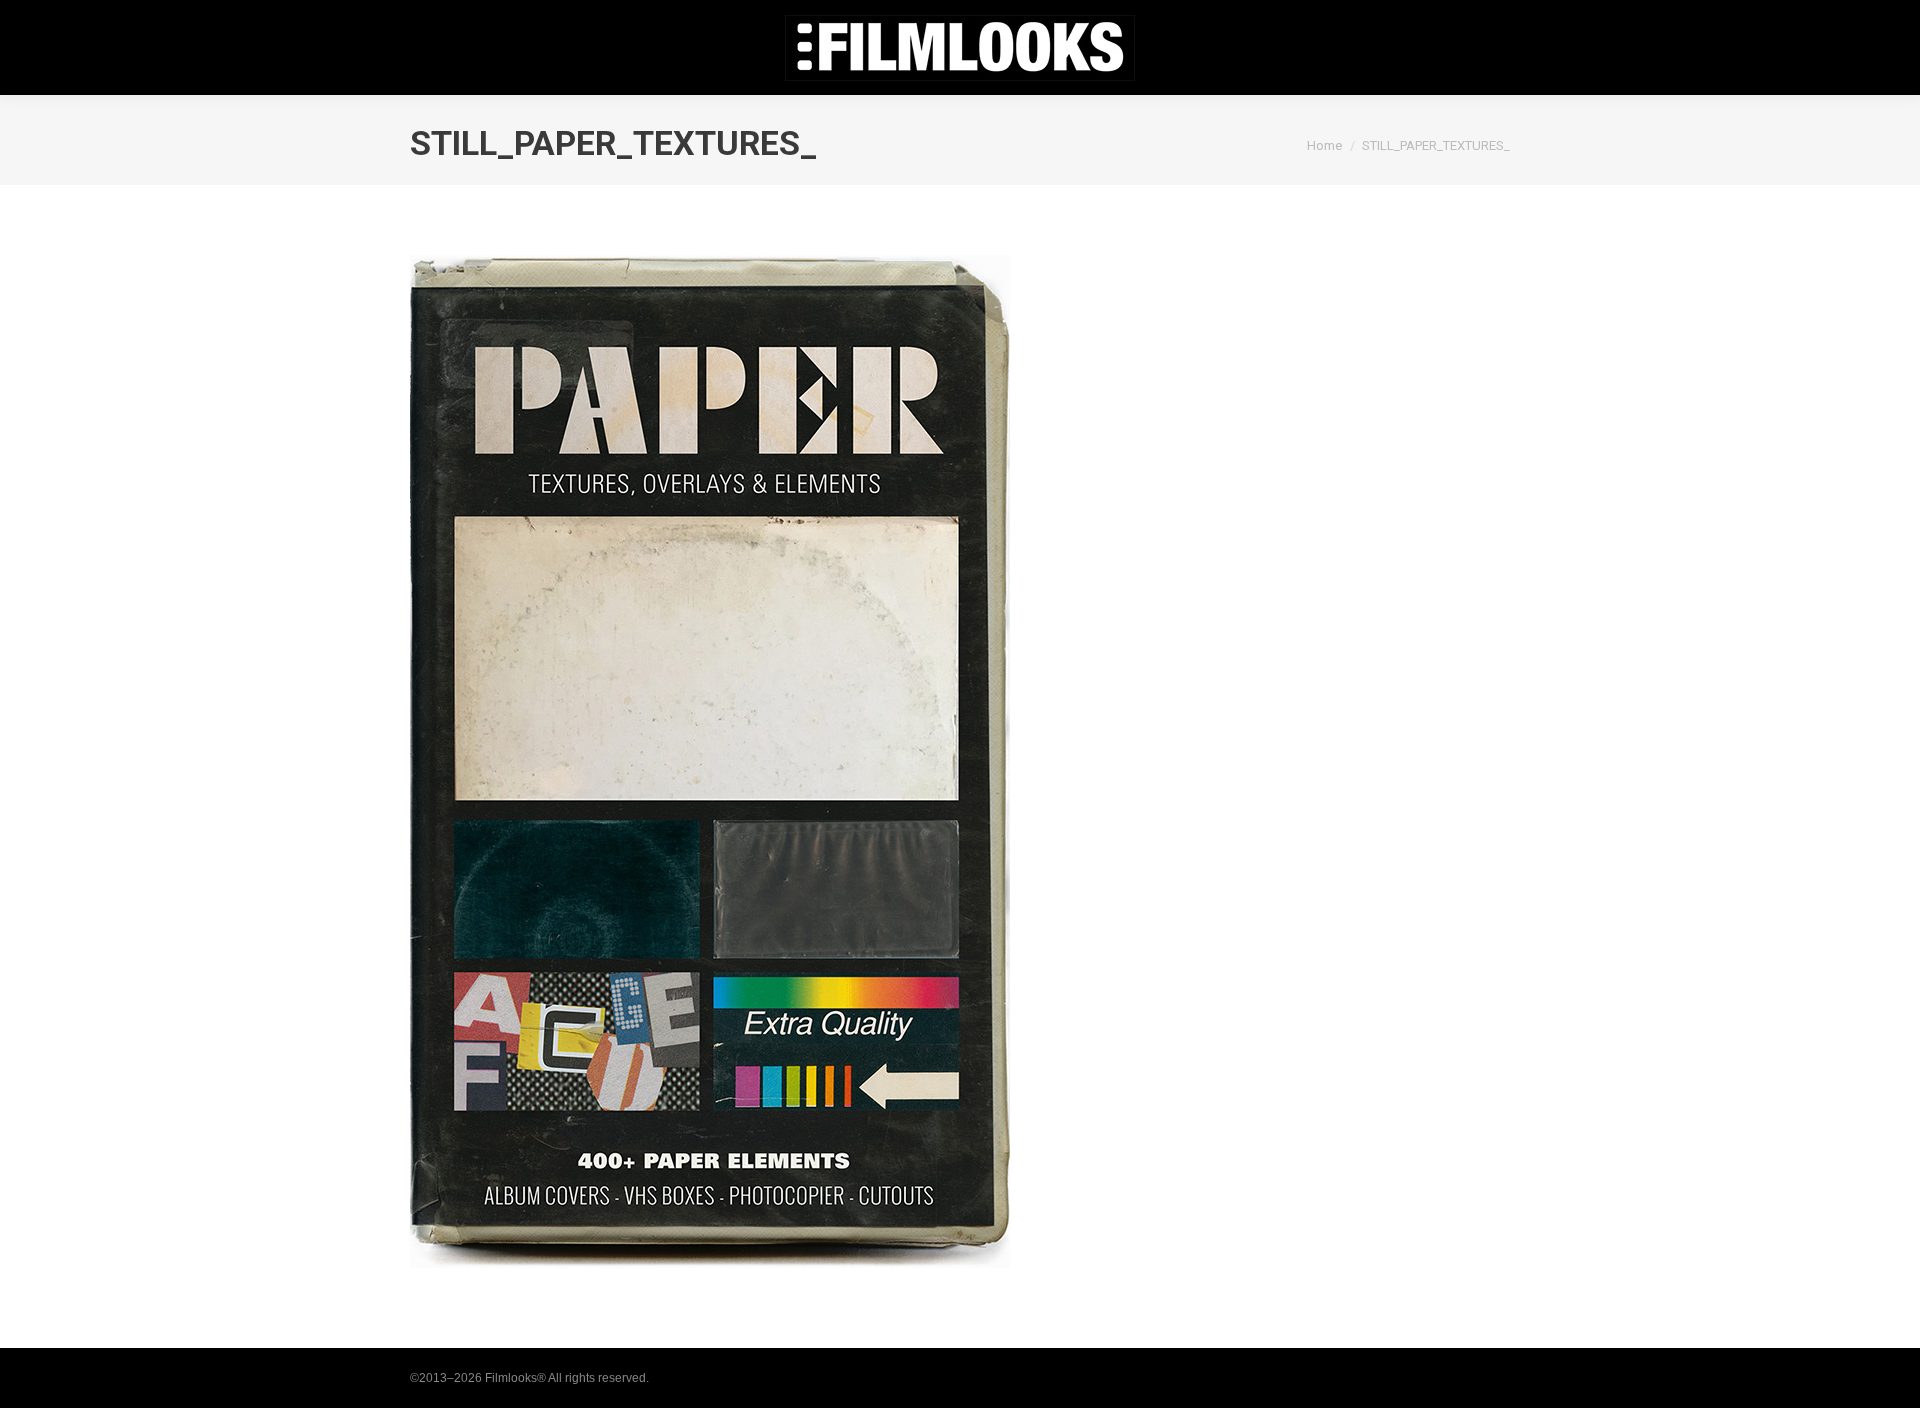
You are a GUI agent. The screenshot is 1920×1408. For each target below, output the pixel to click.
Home (1324, 145)
